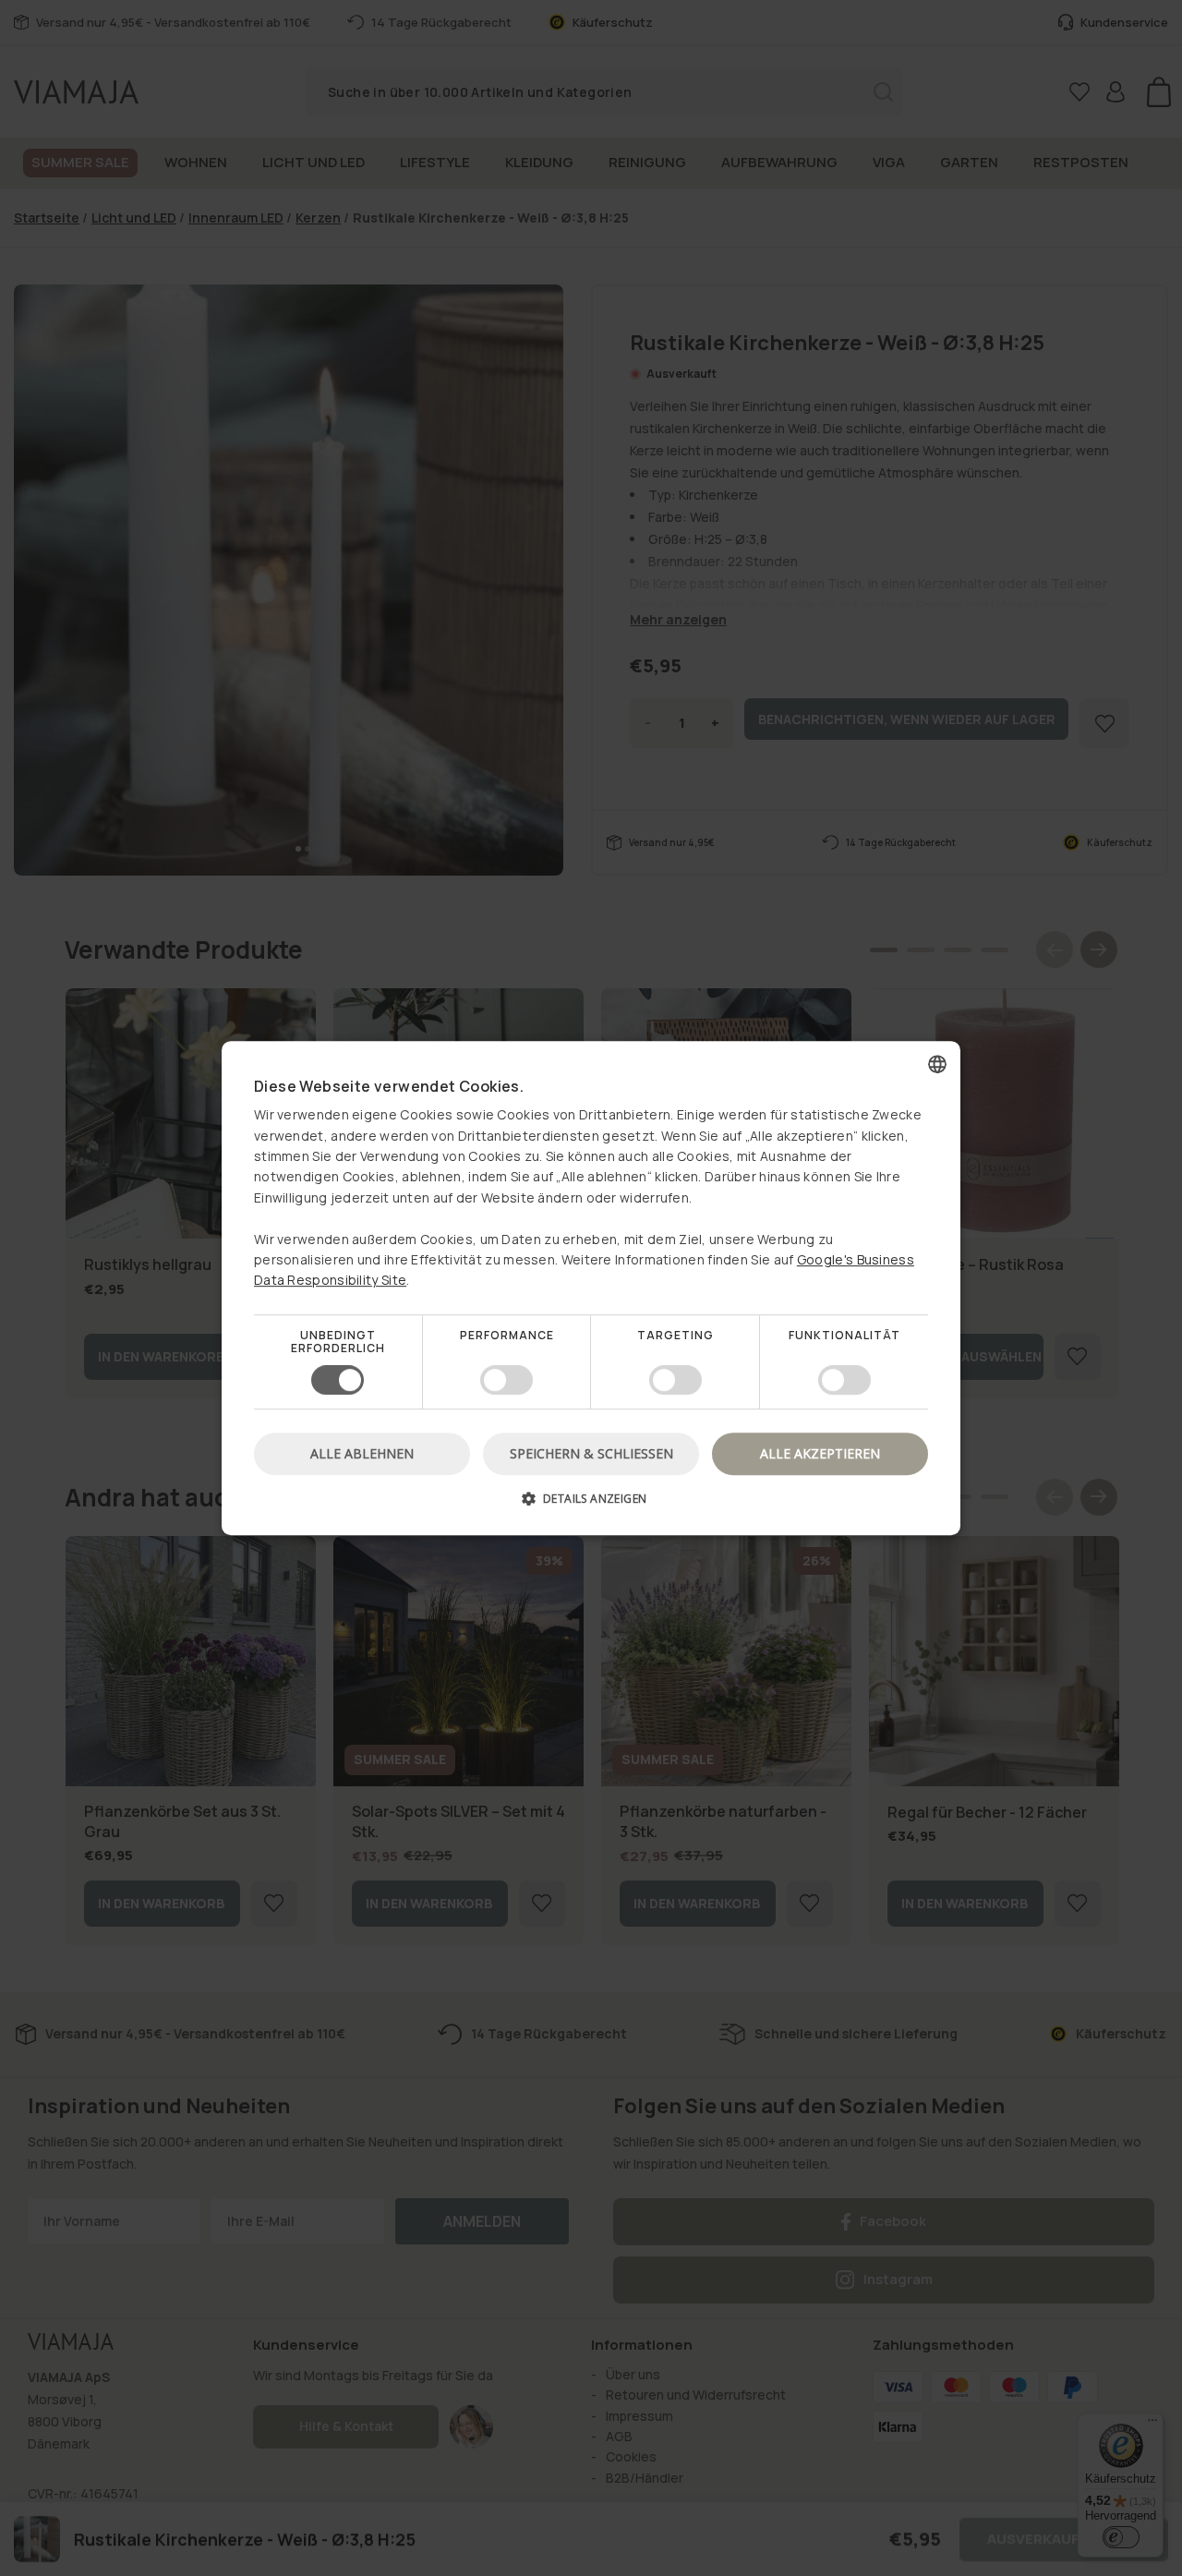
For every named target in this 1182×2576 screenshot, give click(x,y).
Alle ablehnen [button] (362, 1453)
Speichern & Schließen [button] (591, 1453)
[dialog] (591, 1288)
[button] (591, 1505)
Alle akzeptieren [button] (820, 1453)
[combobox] (937, 1064)
